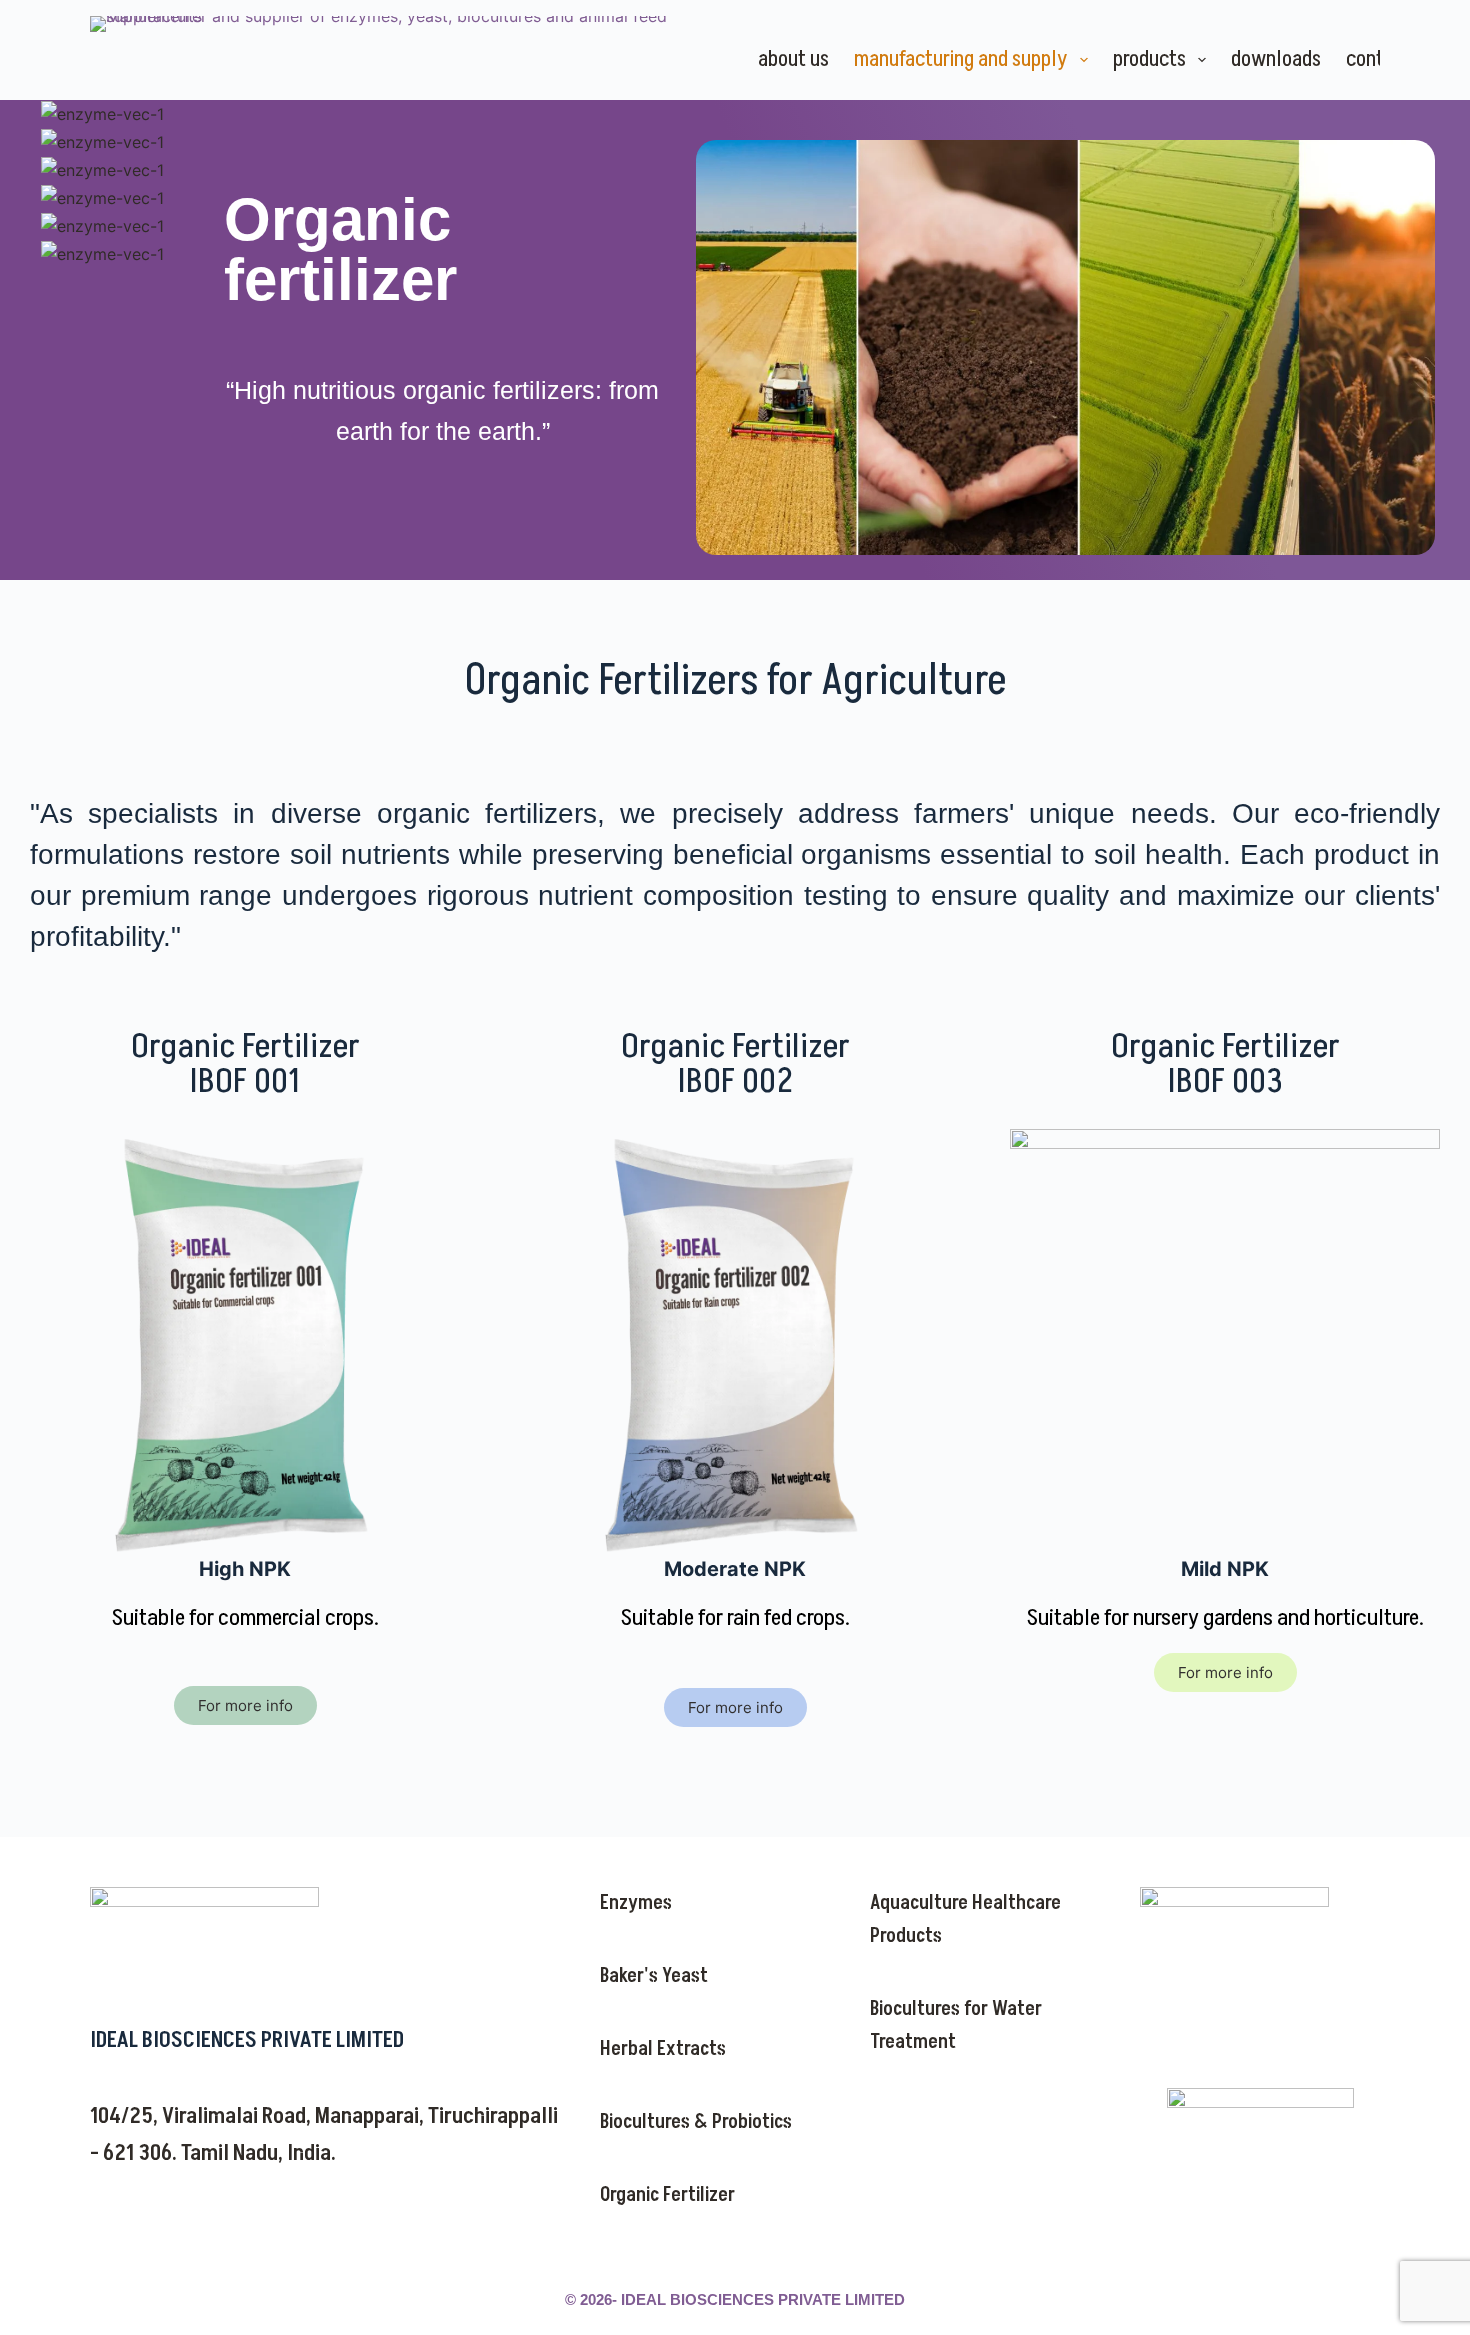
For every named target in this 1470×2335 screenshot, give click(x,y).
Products (1149, 59)
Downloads (1276, 59)
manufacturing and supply (961, 59)
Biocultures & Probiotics (696, 2122)
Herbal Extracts (663, 2049)
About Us (793, 59)
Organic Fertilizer (667, 2195)
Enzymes (636, 1903)
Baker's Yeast (654, 1976)
